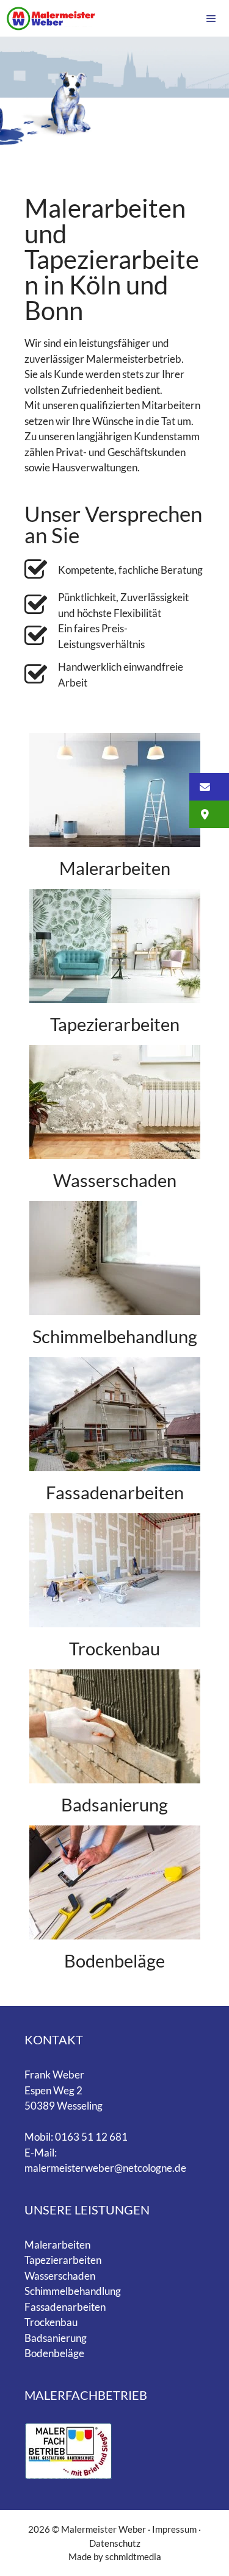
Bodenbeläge (114, 1961)
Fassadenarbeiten (115, 1492)
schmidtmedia (133, 2556)
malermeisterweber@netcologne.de (105, 2168)
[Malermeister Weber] (51, 18)
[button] (209, 787)
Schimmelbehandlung (115, 1336)
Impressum (174, 2529)
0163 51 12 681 (91, 2137)
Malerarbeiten (115, 868)
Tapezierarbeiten (115, 1024)
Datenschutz (115, 2543)
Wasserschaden (115, 1180)
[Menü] (211, 18)
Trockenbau (114, 1648)
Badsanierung (114, 1804)
